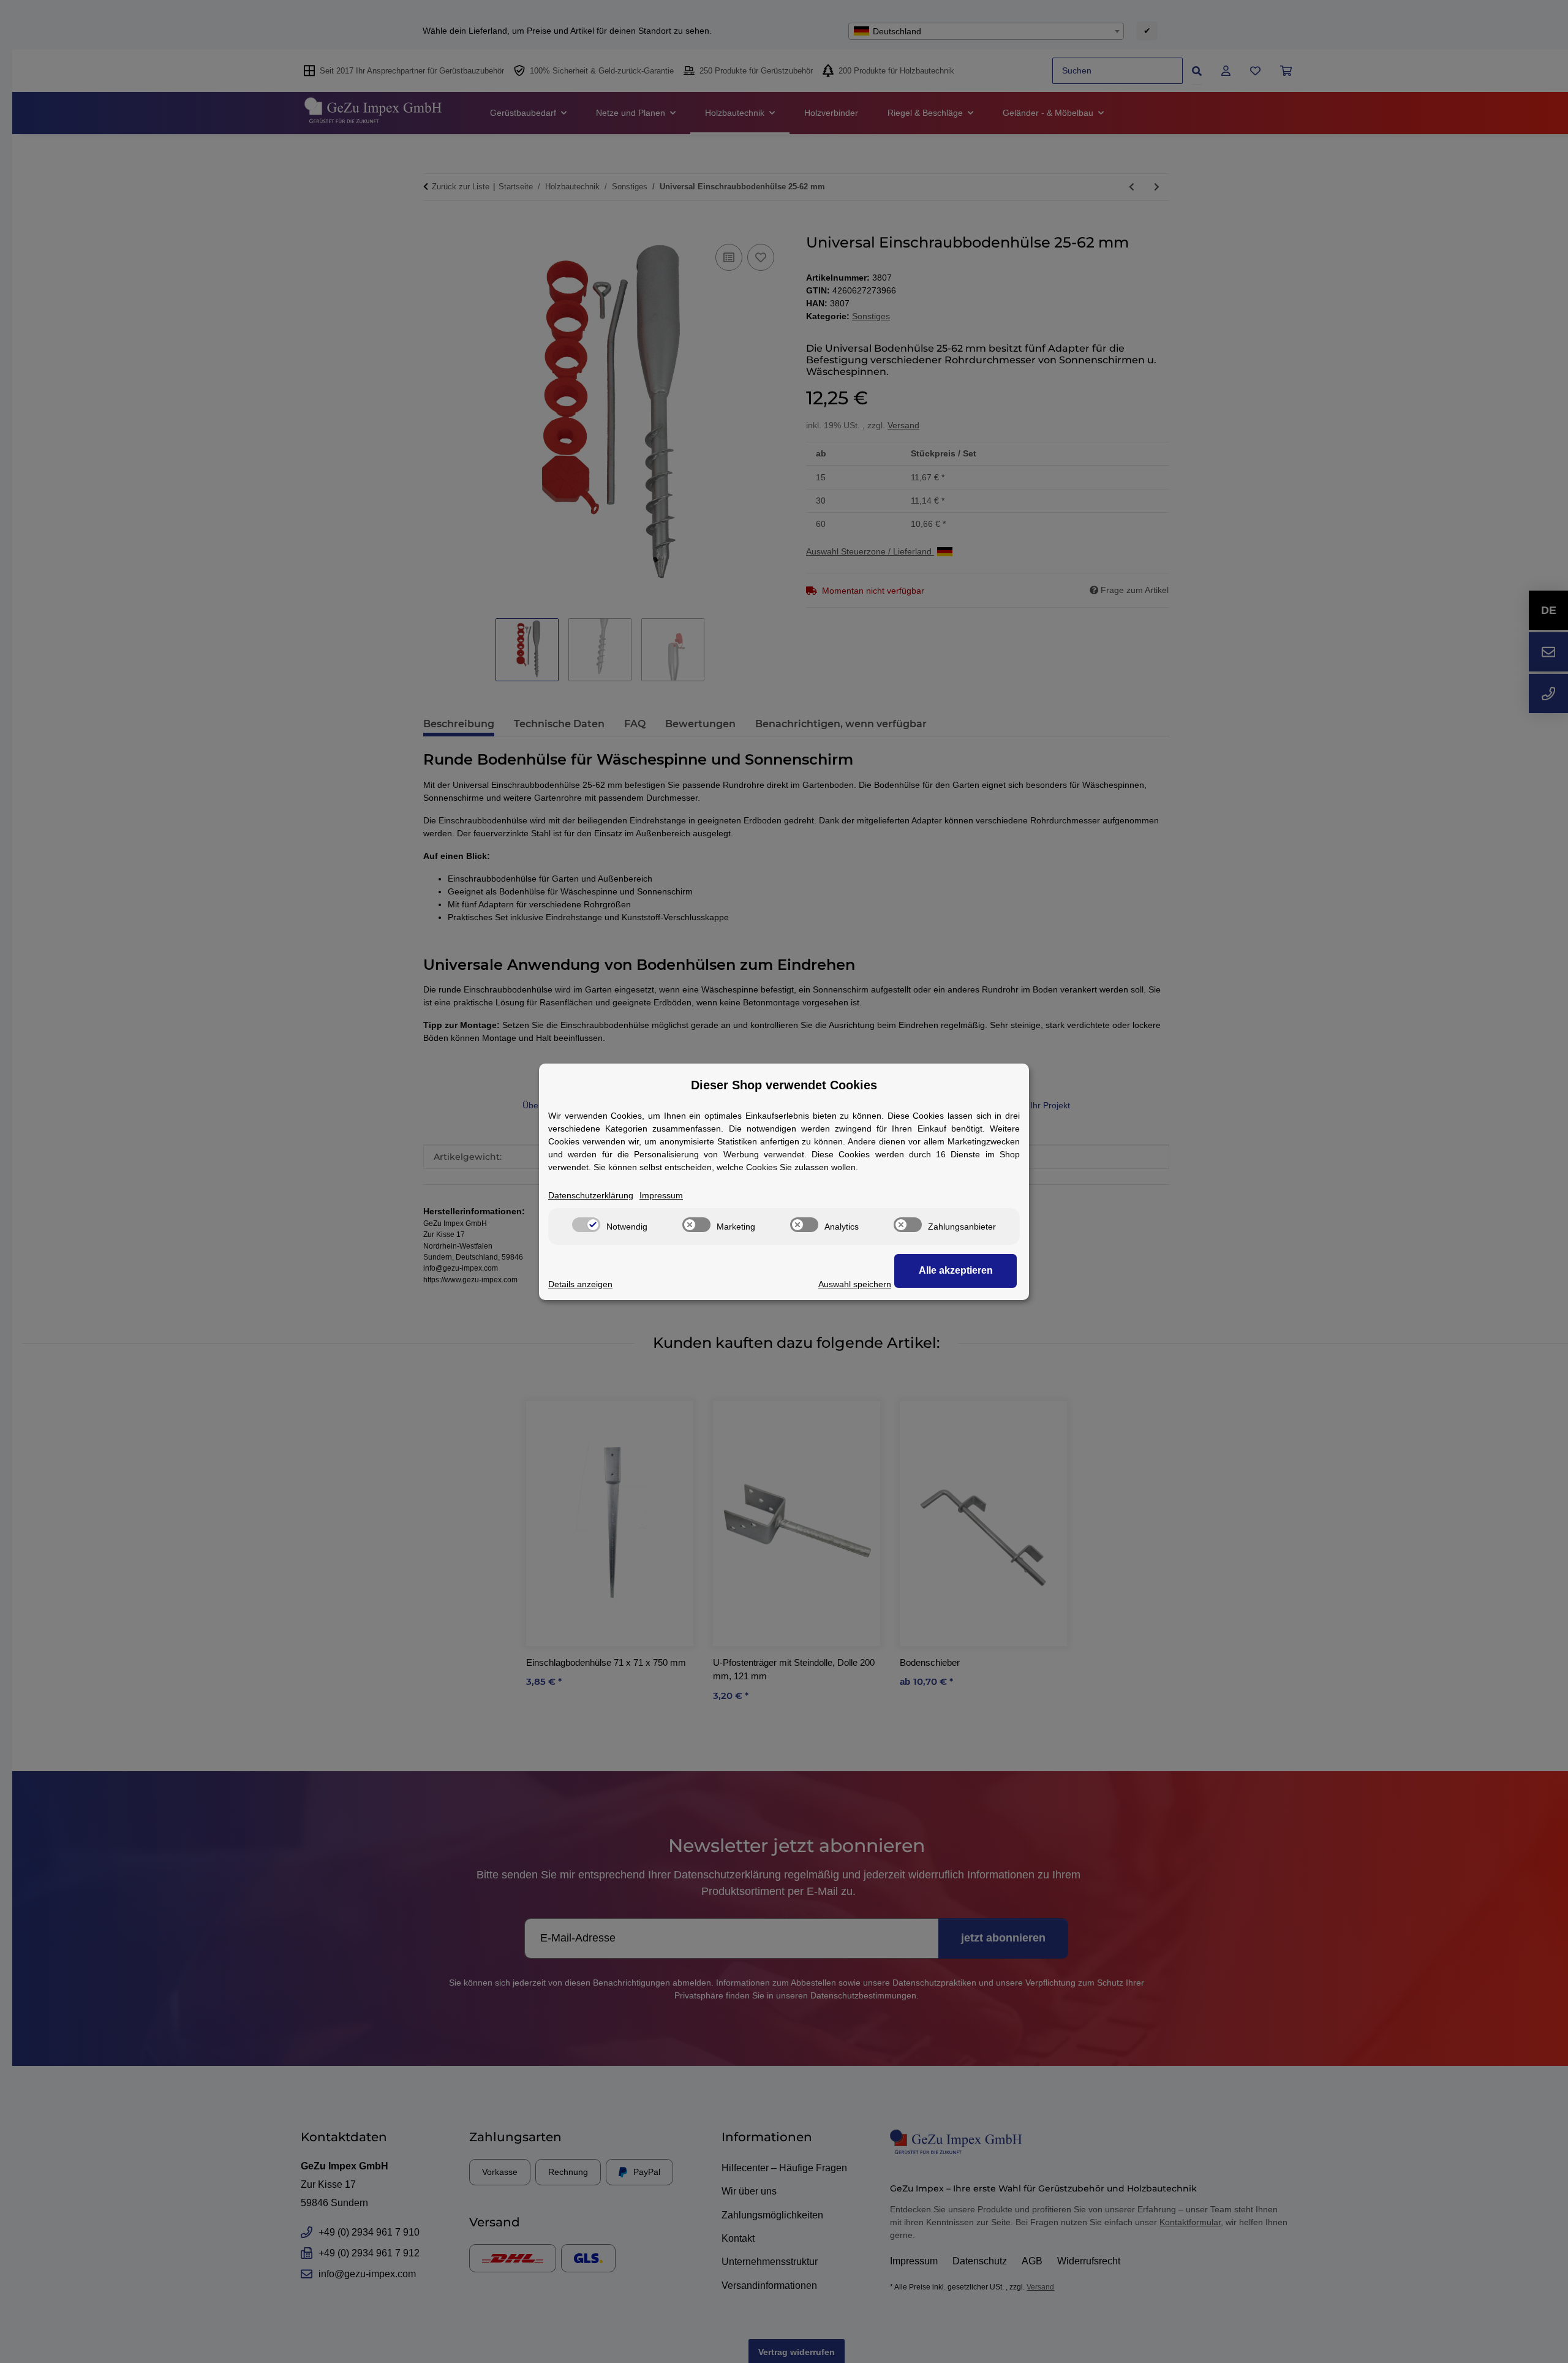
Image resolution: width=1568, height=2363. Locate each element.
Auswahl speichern (855, 1284)
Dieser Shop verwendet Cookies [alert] (784, 1085)
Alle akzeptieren (956, 1270)
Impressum (661, 1195)
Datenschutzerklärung (591, 1195)
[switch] (586, 1225)
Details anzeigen (580, 1284)
